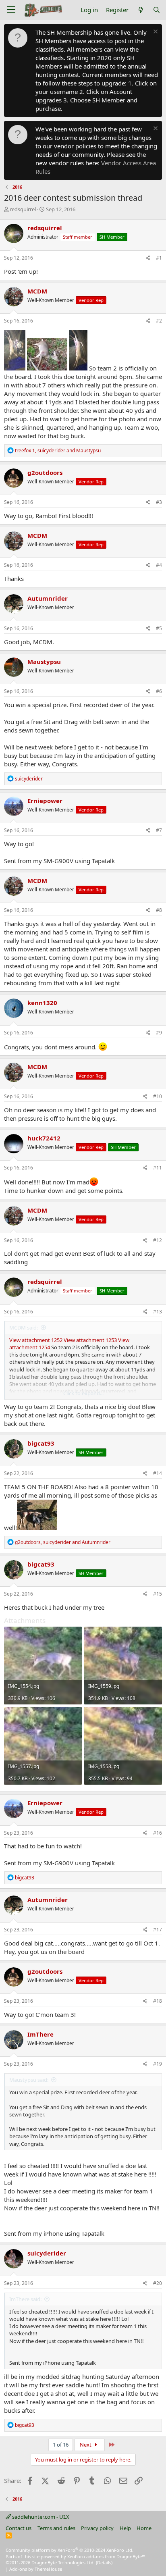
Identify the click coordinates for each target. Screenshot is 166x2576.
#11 (158, 1168)
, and (58, 450)
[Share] (148, 258)
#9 (159, 1033)
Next (86, 2445)
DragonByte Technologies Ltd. (63, 2562)
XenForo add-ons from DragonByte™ (106, 2556)
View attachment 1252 (36, 1340)
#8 (159, 910)
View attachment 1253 (90, 1340)
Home (144, 2528)
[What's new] (140, 10)
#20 (158, 2283)
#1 (159, 258)
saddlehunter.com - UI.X (40, 2517)
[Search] (157, 10)
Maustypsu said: (29, 2080)
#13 (158, 1312)
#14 (158, 1473)
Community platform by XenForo (70, 2550)
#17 (158, 1930)
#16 (158, 1833)
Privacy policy (97, 2528)
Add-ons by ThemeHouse (36, 2569)
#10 (158, 1096)
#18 (158, 2001)
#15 (158, 1594)
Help (125, 2528)
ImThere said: (25, 2299)
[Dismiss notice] (155, 32)
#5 (159, 628)
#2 (159, 321)
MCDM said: (24, 1328)
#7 (159, 830)
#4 (159, 565)
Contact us (19, 2528)
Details (104, 2562)
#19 (158, 2064)
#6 (159, 691)
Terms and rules (56, 2528)
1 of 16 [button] (61, 2445)
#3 (159, 502)
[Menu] (11, 10)
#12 (158, 1240)
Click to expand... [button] (83, 1393)
